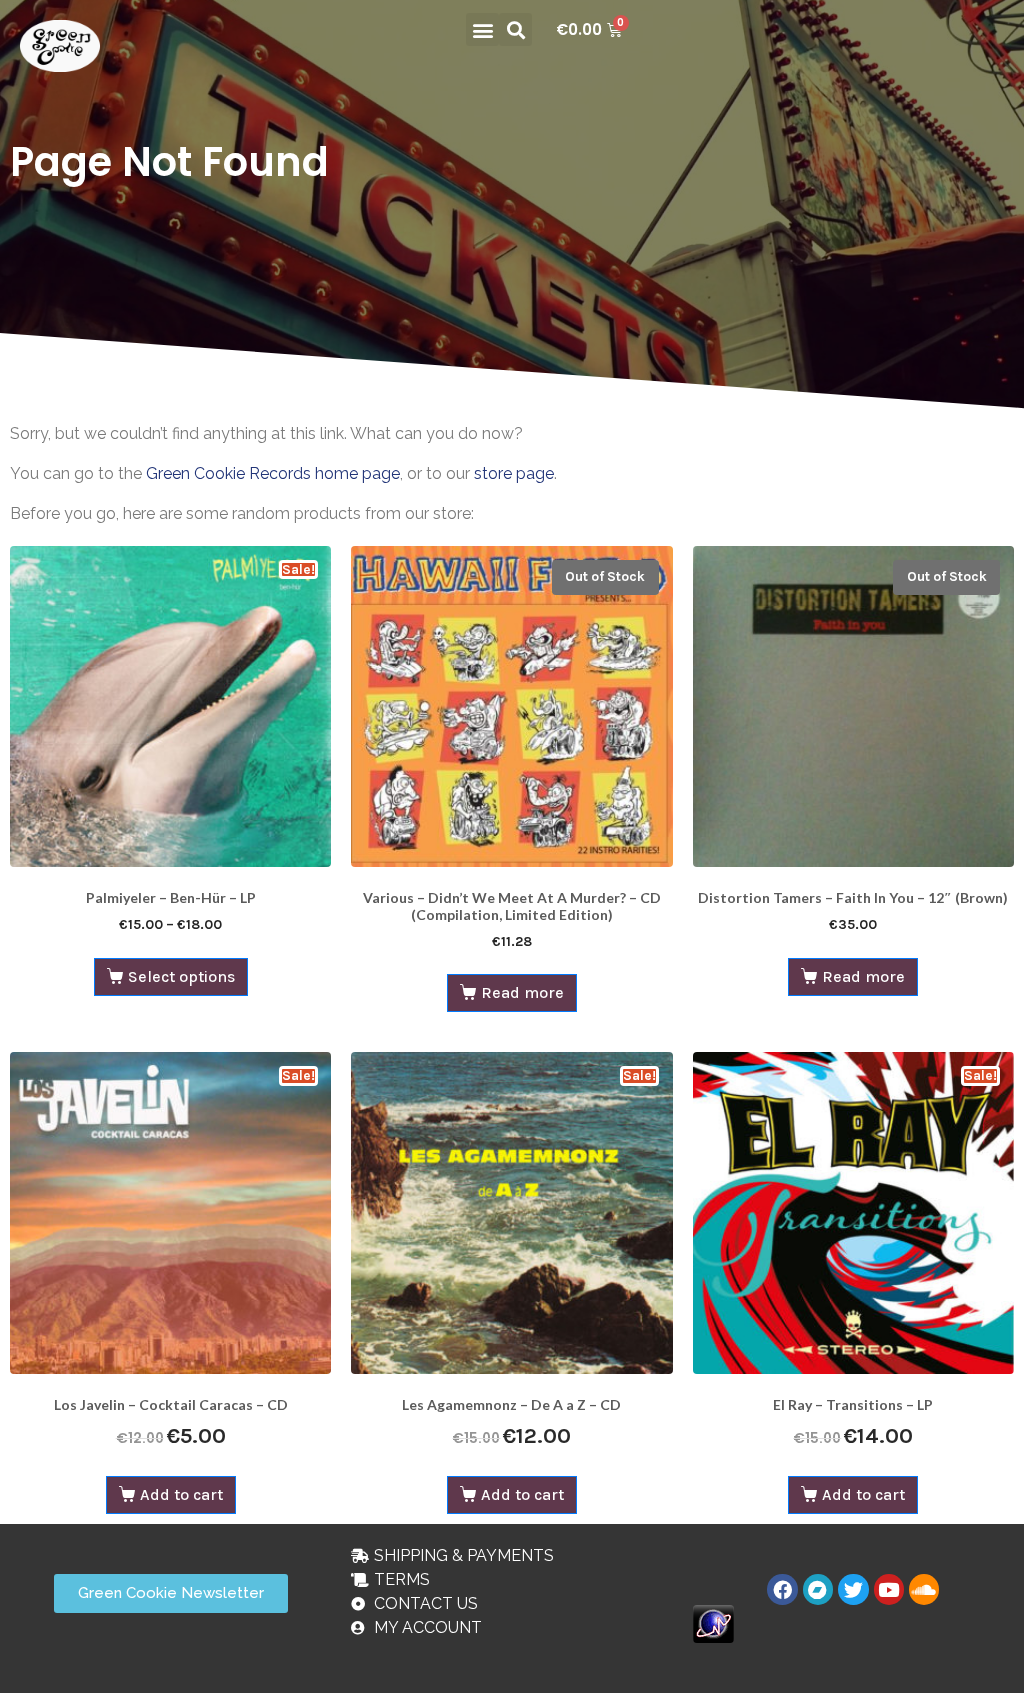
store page (514, 473)
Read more (522, 992)
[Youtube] (889, 1589)
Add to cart (181, 1494)
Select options (181, 976)
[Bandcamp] (818, 1589)
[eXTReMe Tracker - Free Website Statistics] (713, 1622)
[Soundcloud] (924, 1589)
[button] (482, 29)
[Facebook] (782, 1589)
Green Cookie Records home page (273, 473)
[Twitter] (853, 1589)
